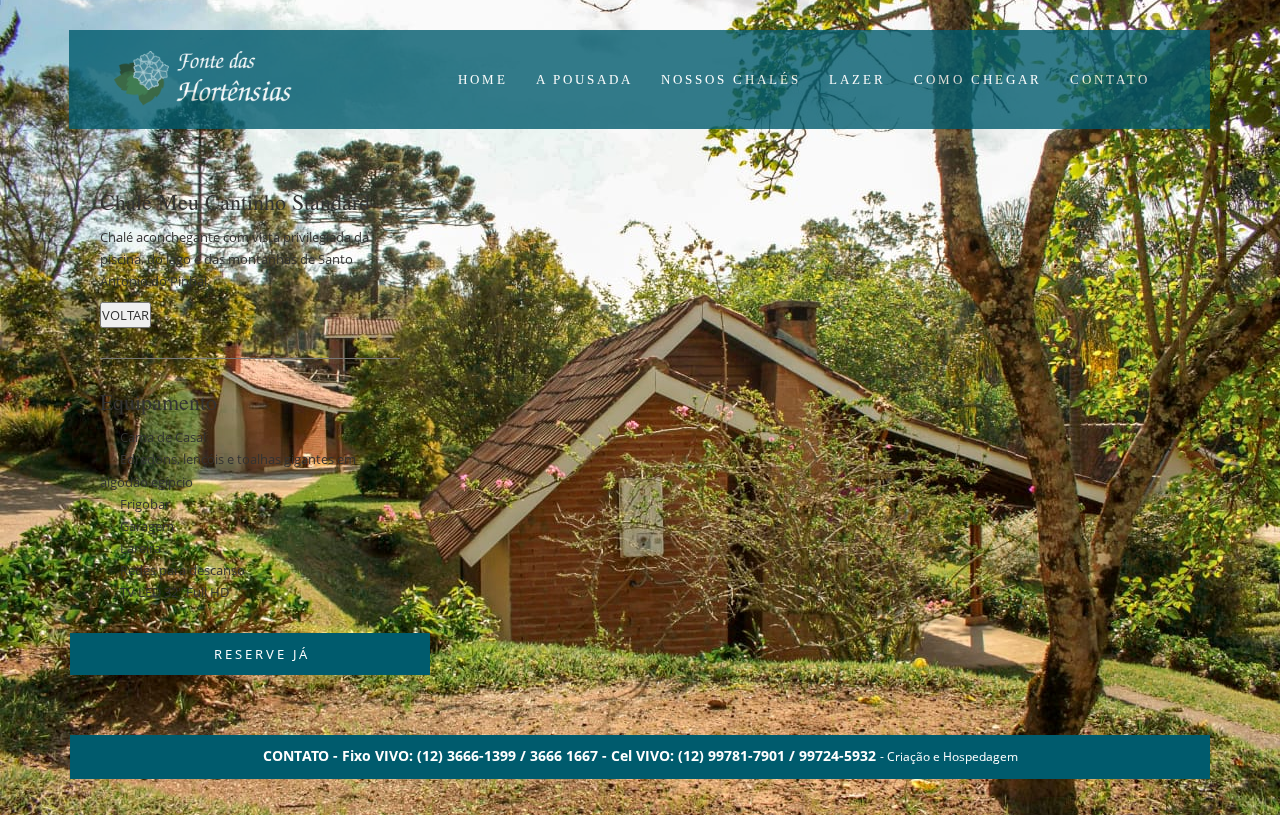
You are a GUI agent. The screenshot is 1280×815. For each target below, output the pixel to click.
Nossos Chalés (731, 79)
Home (483, 79)
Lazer (857, 79)
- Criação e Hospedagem (949, 756)
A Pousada (584, 79)
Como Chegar (978, 79)
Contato (1110, 79)
